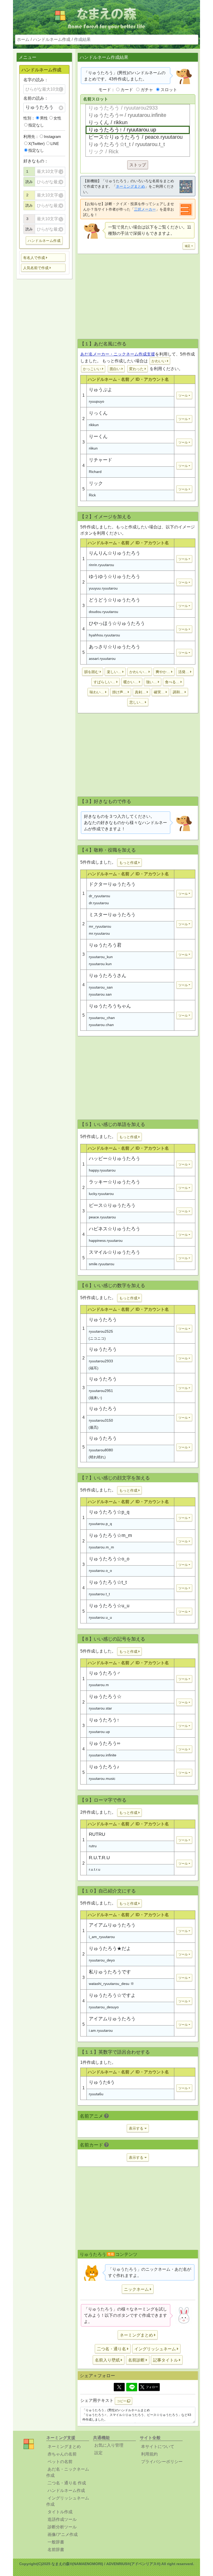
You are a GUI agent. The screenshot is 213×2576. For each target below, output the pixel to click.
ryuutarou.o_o (100, 1571)
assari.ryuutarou (102, 659)
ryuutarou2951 (101, 1391)
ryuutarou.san (100, 994)
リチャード (101, 460)
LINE (55, 144)
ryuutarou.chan (101, 1025)
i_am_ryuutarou (102, 1937)
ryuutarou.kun (100, 964)
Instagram (52, 137)
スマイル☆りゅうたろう (115, 1252)
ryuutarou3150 (101, 1420)
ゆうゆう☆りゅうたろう (115, 577)
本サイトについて (158, 2447)
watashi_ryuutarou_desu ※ (111, 1984)
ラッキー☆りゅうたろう (115, 1182)
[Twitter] (119, 2387)
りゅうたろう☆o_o (109, 1559)
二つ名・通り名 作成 (67, 2483)
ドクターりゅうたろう (112, 884)
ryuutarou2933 (101, 1361)
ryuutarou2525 (101, 1331)
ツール (183, 396)
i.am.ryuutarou (101, 2030)
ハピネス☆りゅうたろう (115, 1229)
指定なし (36, 125)
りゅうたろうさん (108, 976)
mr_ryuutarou (100, 926)
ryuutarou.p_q (100, 1524)
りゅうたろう (103, 1320)
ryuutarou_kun (101, 957)
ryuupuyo (96, 401)
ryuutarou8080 (101, 1450)
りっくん (98, 413)
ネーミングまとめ (130, 186)
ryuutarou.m (99, 1685)
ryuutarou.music (102, 1778)
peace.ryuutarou (102, 1217)
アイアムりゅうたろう (112, 1925)
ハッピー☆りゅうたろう (115, 1159)
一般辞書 (56, 2542)
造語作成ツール (62, 2519)
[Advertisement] (44, 365)
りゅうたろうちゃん (110, 1006)
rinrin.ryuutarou (101, 565)
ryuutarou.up (99, 1732)
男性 (44, 118)
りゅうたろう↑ (104, 1720)
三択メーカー (145, 209)
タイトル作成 (60, 2512)
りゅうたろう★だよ (110, 1948)
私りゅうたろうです (110, 1972)
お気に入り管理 (109, 2445)
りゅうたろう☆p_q (109, 1512)
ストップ (138, 165)
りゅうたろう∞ (105, 1743)
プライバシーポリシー (162, 2462)
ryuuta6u (96, 2094)
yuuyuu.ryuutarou (103, 588)
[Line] (132, 2387)
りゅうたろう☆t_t (108, 1582)
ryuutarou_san (101, 987)
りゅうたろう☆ (105, 1697)
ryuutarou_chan (102, 1018)
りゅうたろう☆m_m (110, 1535)
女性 (57, 118)
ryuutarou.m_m (101, 1547)
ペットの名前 (60, 2462)
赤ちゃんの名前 (62, 2454)
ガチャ (147, 90)
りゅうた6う (102, 2082)
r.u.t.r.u (95, 1869)
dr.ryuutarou (99, 903)
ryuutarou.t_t (99, 1594)
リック (96, 483)
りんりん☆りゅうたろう (115, 553)
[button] (43, 258)
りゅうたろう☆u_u (109, 1606)
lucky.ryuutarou (101, 1194)
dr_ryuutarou (99, 896)
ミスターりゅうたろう (112, 915)
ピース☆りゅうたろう (112, 1205)
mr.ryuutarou (99, 933)
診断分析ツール (62, 2527)
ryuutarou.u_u (100, 1617)
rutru (93, 1846)
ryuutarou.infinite (103, 1755)
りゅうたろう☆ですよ (112, 1995)
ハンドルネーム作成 (52, 39)
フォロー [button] (152, 2387)
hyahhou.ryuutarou (104, 635)
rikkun (94, 425)
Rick (92, 495)
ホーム (23, 39)
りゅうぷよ (101, 390)
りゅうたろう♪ (104, 1767)
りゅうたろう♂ (105, 1673)
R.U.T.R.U (99, 1858)
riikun (93, 448)
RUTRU (97, 1834)
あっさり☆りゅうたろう (115, 647)
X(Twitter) (36, 144)
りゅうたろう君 (105, 945)
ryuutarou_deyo (102, 1960)
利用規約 (149, 2454)
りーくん (98, 436)
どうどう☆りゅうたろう (115, 600)
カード (127, 90)
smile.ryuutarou (102, 1264)
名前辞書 (56, 2550)
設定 (98, 2453)
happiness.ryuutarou (106, 1240)
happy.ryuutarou (102, 1170)
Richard (95, 472)
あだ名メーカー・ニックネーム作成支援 (118, 354)
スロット (169, 90)
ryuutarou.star (100, 1708)
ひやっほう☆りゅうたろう (117, 623)
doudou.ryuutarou (104, 612)
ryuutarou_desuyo (104, 2007)
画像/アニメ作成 (63, 2534)
